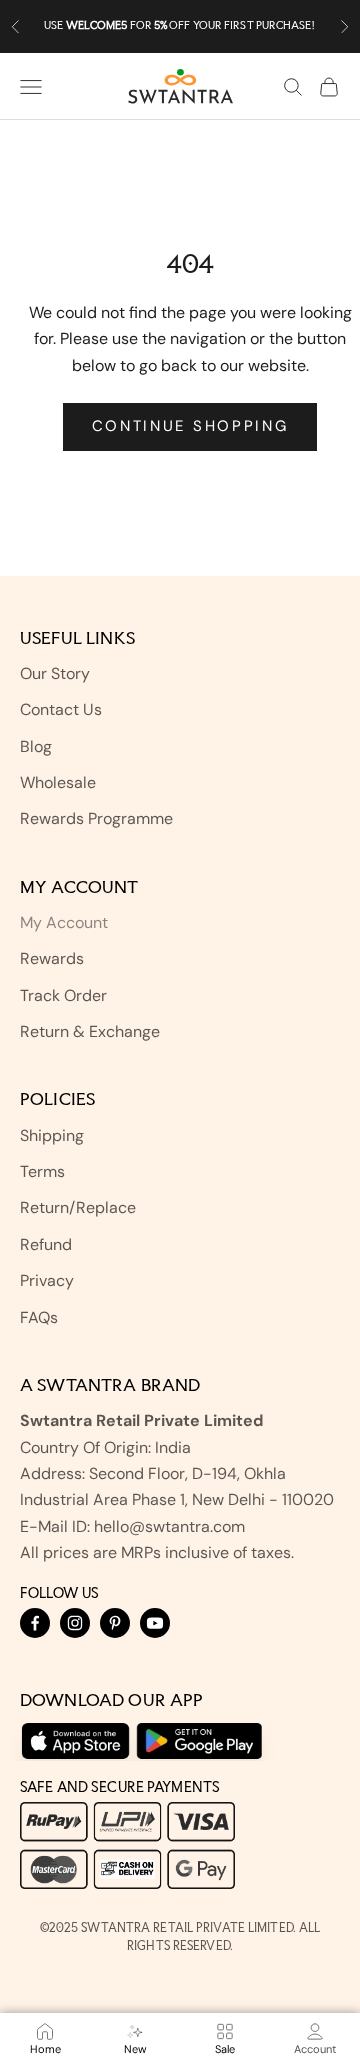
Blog (36, 746)
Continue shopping (190, 426)
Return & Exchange (90, 1031)
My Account (64, 922)
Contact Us (61, 709)
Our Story (55, 673)
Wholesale (58, 782)
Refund (46, 1244)
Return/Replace (78, 1207)
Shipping (52, 1135)
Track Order (63, 995)
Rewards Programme (96, 818)
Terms (42, 1171)
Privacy (47, 1280)
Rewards (52, 958)
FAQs (39, 1317)
